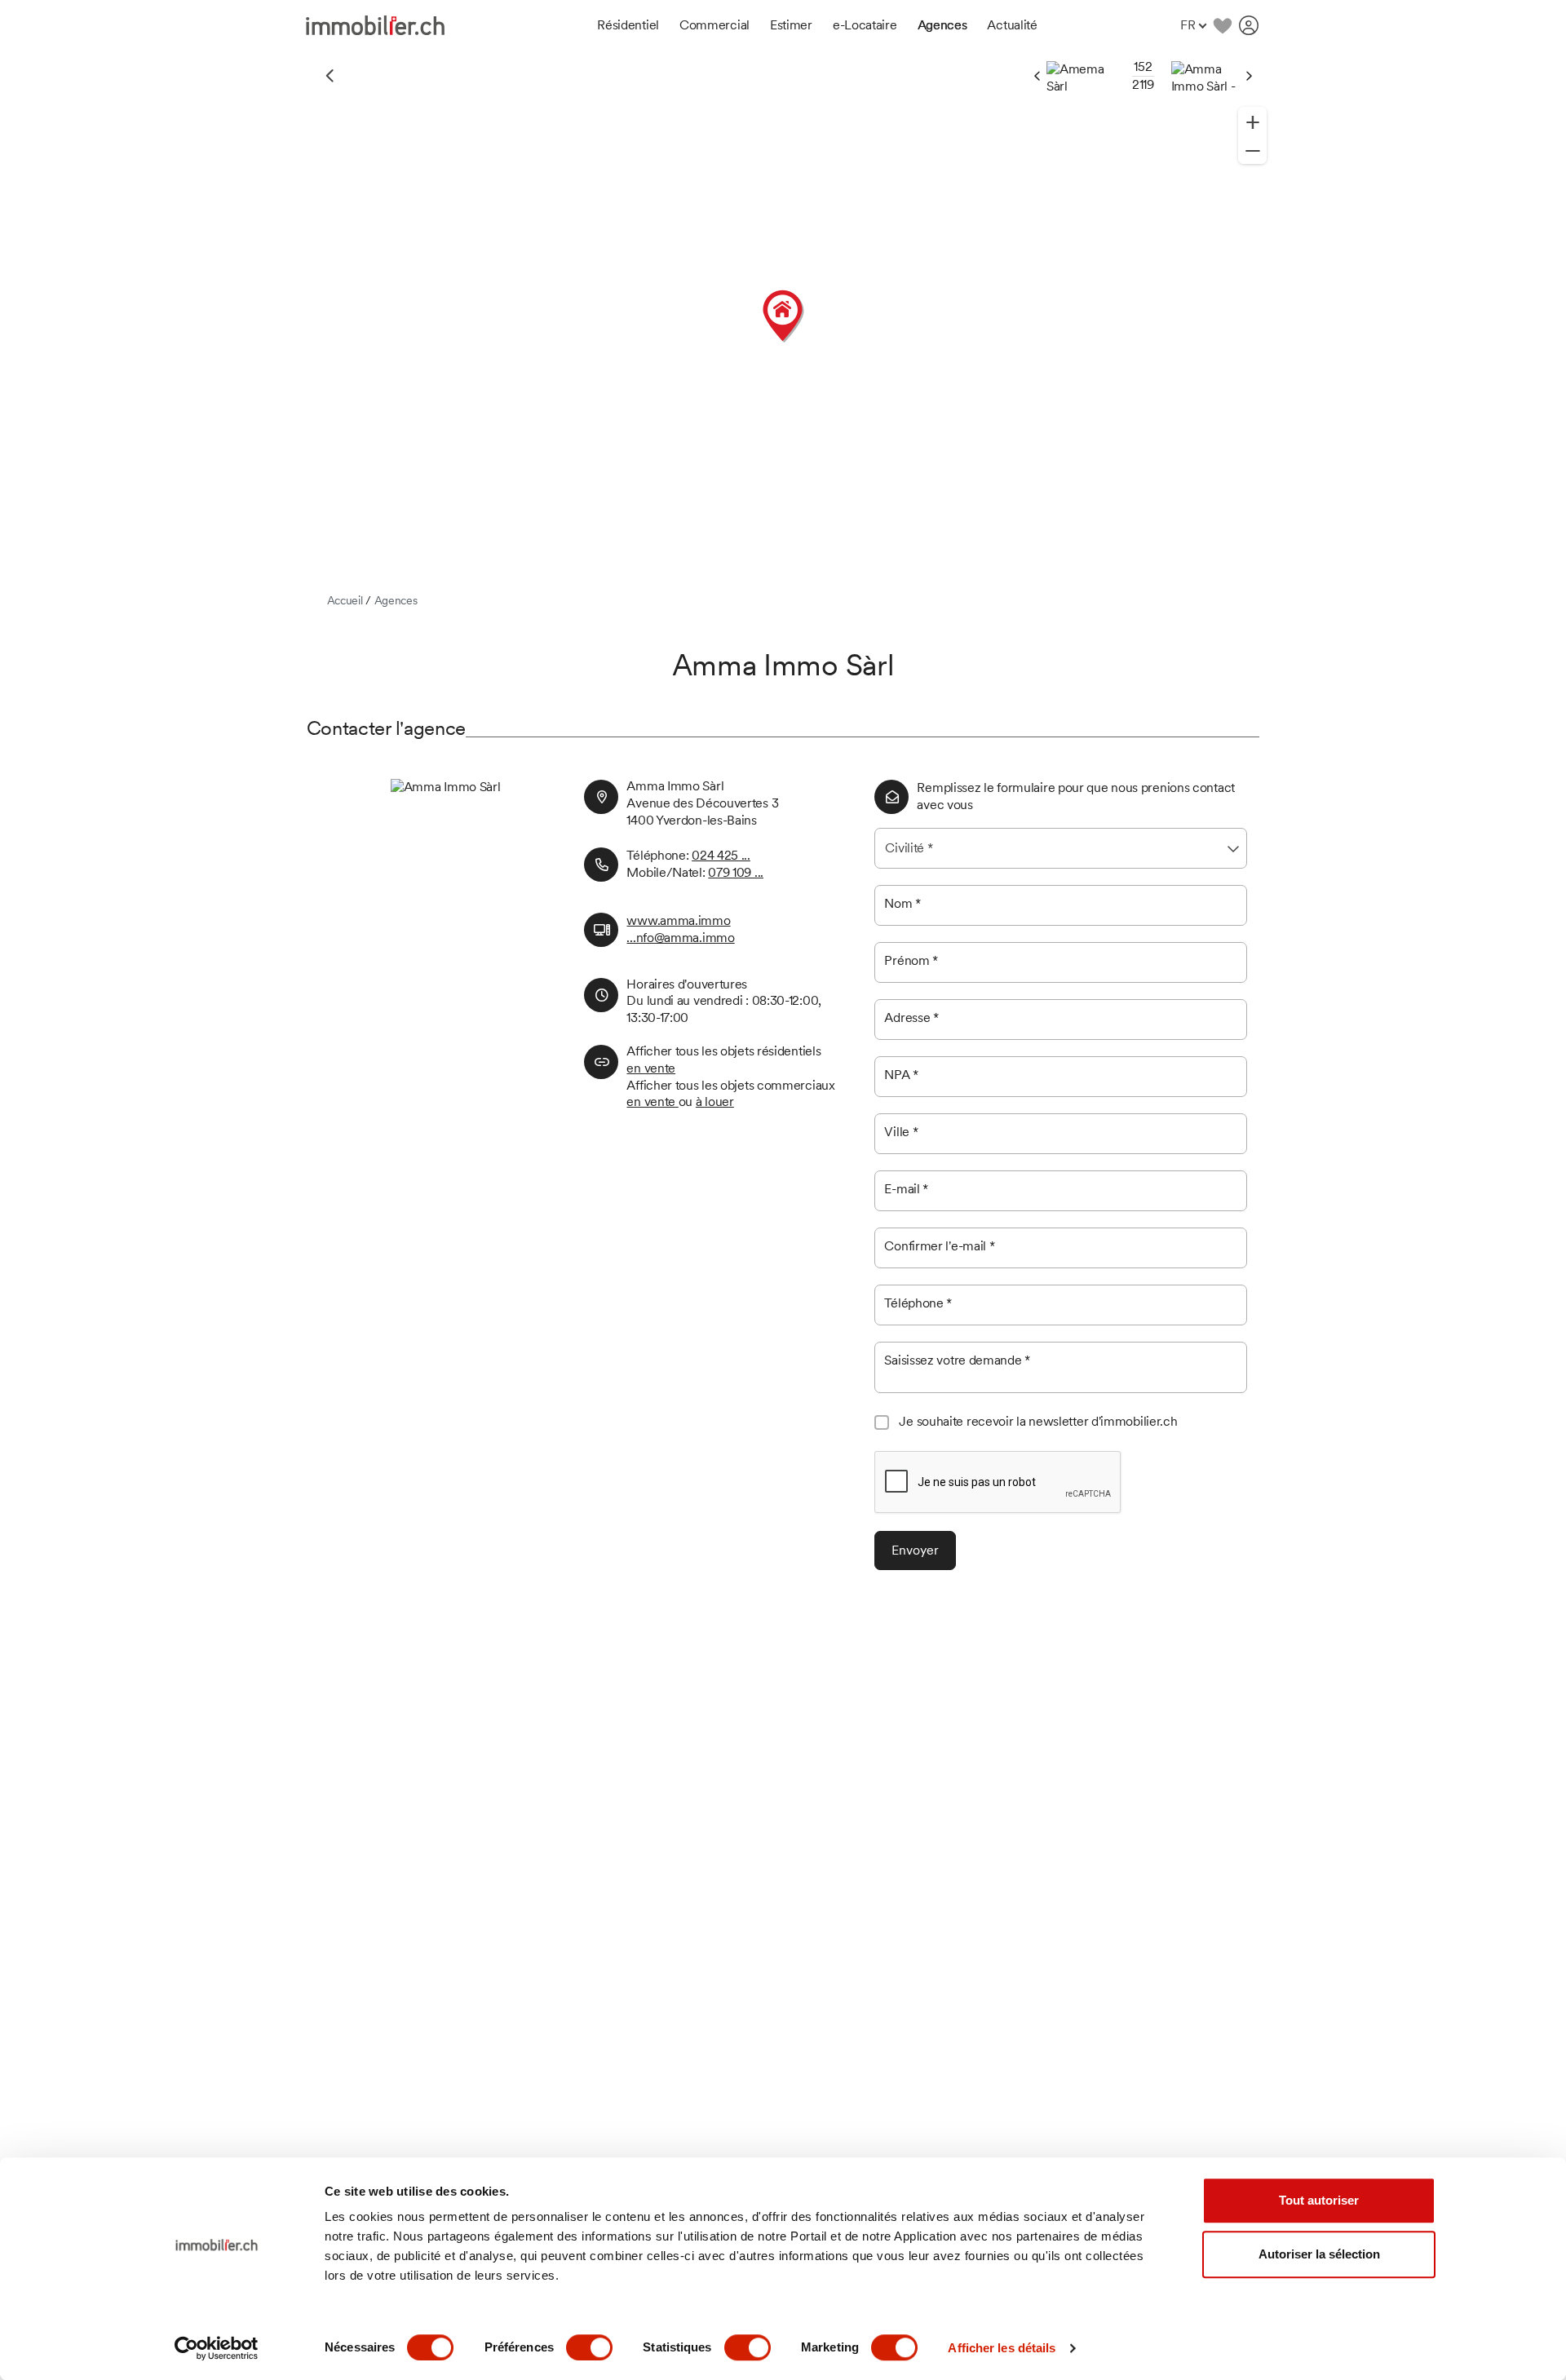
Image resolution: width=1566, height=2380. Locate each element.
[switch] (589, 2347)
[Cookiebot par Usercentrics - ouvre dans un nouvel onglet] (217, 2348)
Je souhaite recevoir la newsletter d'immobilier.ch (1038, 1421)
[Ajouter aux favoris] (1222, 25)
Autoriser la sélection (1319, 2254)
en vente (651, 1068)
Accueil (345, 600)
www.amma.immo (678, 920)
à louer (715, 1102)
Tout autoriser (1319, 2200)
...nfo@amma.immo (680, 938)
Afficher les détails (1002, 2348)
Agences (396, 600)
